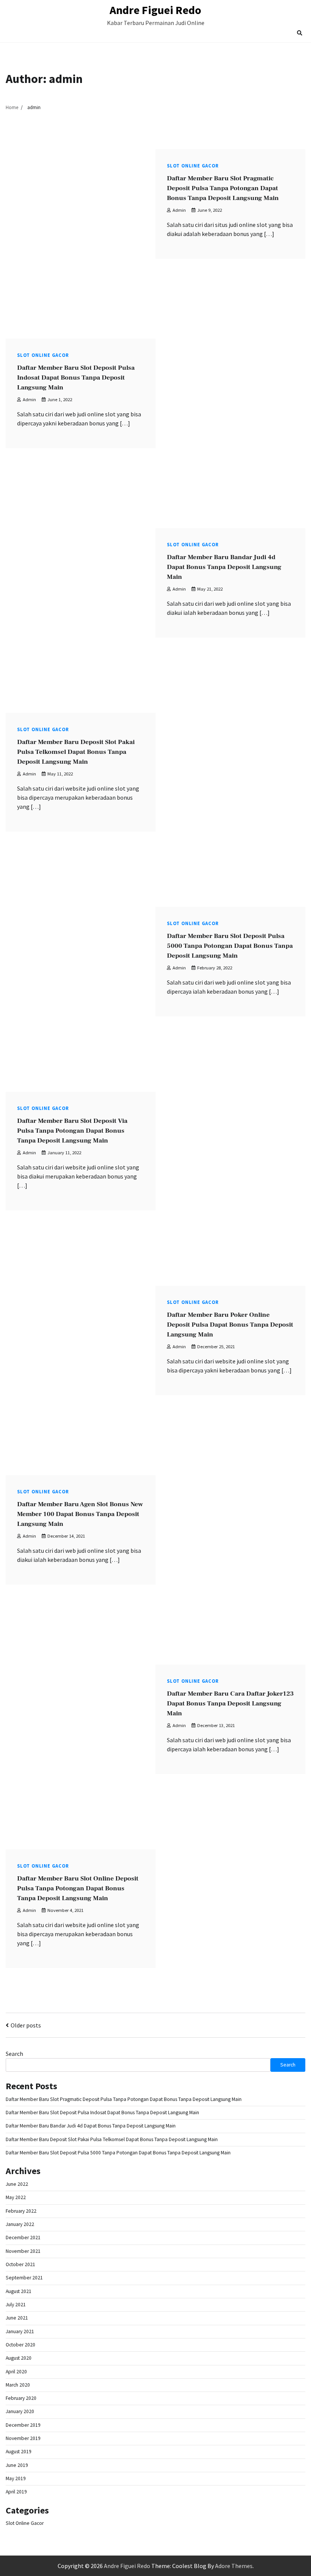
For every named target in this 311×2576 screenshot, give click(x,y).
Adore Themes (234, 2566)
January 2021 (20, 2331)
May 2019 (16, 2478)
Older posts (26, 2025)
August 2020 (19, 2358)
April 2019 (16, 2492)
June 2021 (17, 2318)
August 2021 (19, 2291)
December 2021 (23, 2238)
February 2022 (21, 2211)
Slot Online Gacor (193, 166)
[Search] (300, 33)
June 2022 (17, 2184)
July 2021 (16, 2305)
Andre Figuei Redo (155, 10)
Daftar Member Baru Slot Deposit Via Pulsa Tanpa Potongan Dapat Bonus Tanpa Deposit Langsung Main (72, 1131)
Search (14, 2054)
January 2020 (20, 2411)
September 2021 (24, 2278)
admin (179, 210)
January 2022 (20, 2224)
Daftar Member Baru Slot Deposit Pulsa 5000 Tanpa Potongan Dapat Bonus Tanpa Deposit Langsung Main (230, 946)
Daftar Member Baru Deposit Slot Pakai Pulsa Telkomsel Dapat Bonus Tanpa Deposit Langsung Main (76, 752)
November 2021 (23, 2251)
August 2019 (19, 2452)
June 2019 (17, 2465)
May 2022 (16, 2197)
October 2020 (20, 2345)
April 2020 (16, 2372)
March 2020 (18, 2385)
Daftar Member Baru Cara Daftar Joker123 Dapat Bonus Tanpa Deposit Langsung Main (230, 1703)
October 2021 (20, 2264)
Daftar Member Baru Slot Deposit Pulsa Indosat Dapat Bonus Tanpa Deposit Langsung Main (76, 377)
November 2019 (23, 2438)
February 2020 (21, 2398)
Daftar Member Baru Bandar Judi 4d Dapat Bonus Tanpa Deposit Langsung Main (224, 567)
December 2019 (23, 2425)
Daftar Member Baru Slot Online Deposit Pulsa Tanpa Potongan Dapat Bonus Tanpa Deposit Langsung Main (78, 1888)
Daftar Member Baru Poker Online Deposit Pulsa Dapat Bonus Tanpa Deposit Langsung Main (230, 1325)
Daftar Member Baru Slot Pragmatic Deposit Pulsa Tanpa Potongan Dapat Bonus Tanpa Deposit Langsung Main (223, 188)
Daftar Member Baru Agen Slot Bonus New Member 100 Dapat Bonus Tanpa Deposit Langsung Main (80, 1514)
